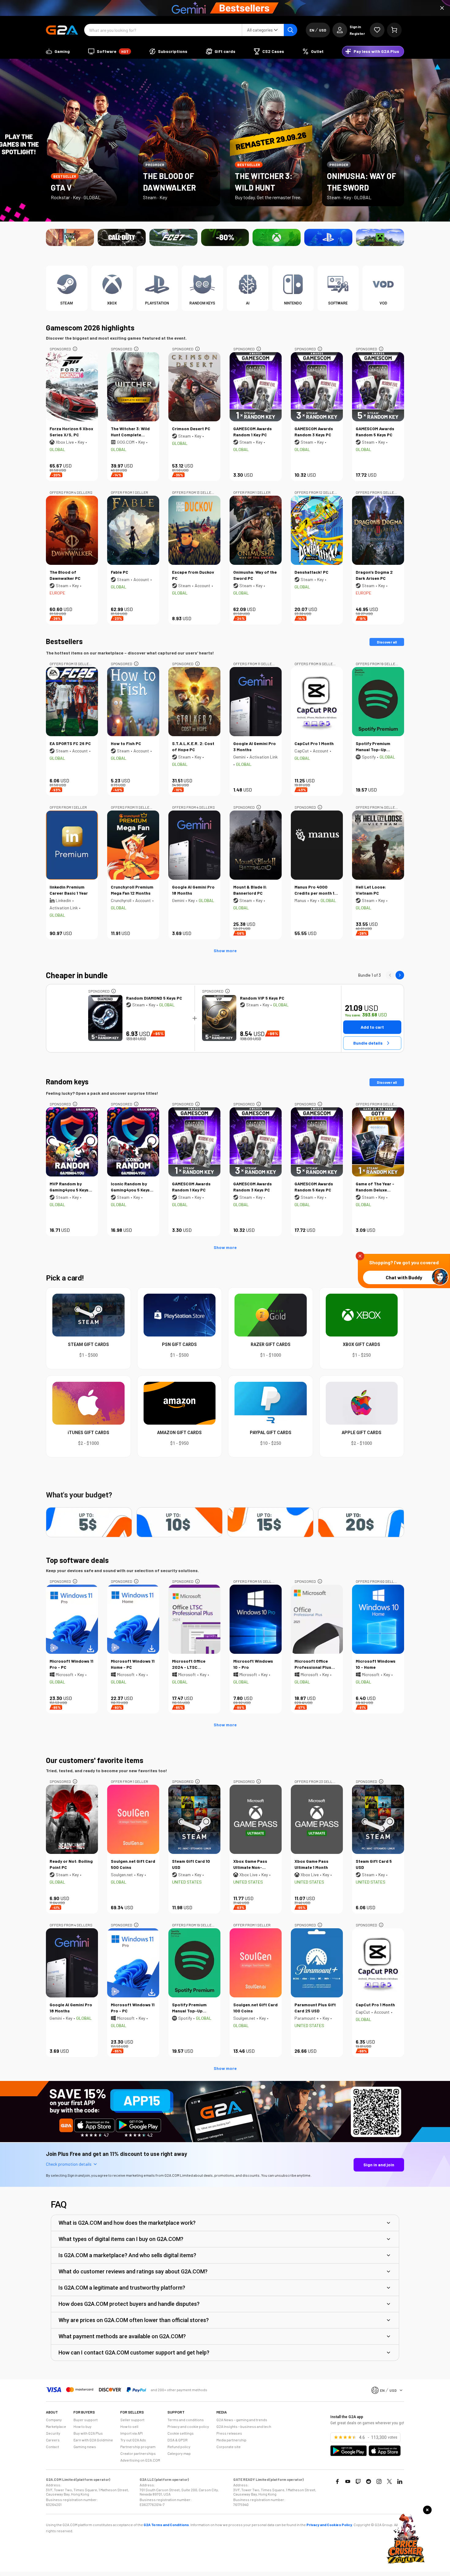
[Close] (442, 8)
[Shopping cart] (394, 30)
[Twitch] (358, 2481)
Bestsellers (64, 641)
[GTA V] (70, 237)
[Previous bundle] (390, 975)
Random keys (67, 1081)
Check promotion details (69, 2164)
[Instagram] (379, 2481)
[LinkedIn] (400, 2481)
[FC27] (173, 237)
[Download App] (225, 2141)
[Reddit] (369, 2481)
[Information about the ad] (75, 349)
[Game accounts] (225, 237)
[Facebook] (337, 2481)
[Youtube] (348, 2481)
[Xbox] (277, 237)
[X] (389, 2481)
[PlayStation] (328, 237)
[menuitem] (58, 51)
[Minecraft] (380, 237)
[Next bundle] (400, 975)
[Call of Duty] (122, 237)
